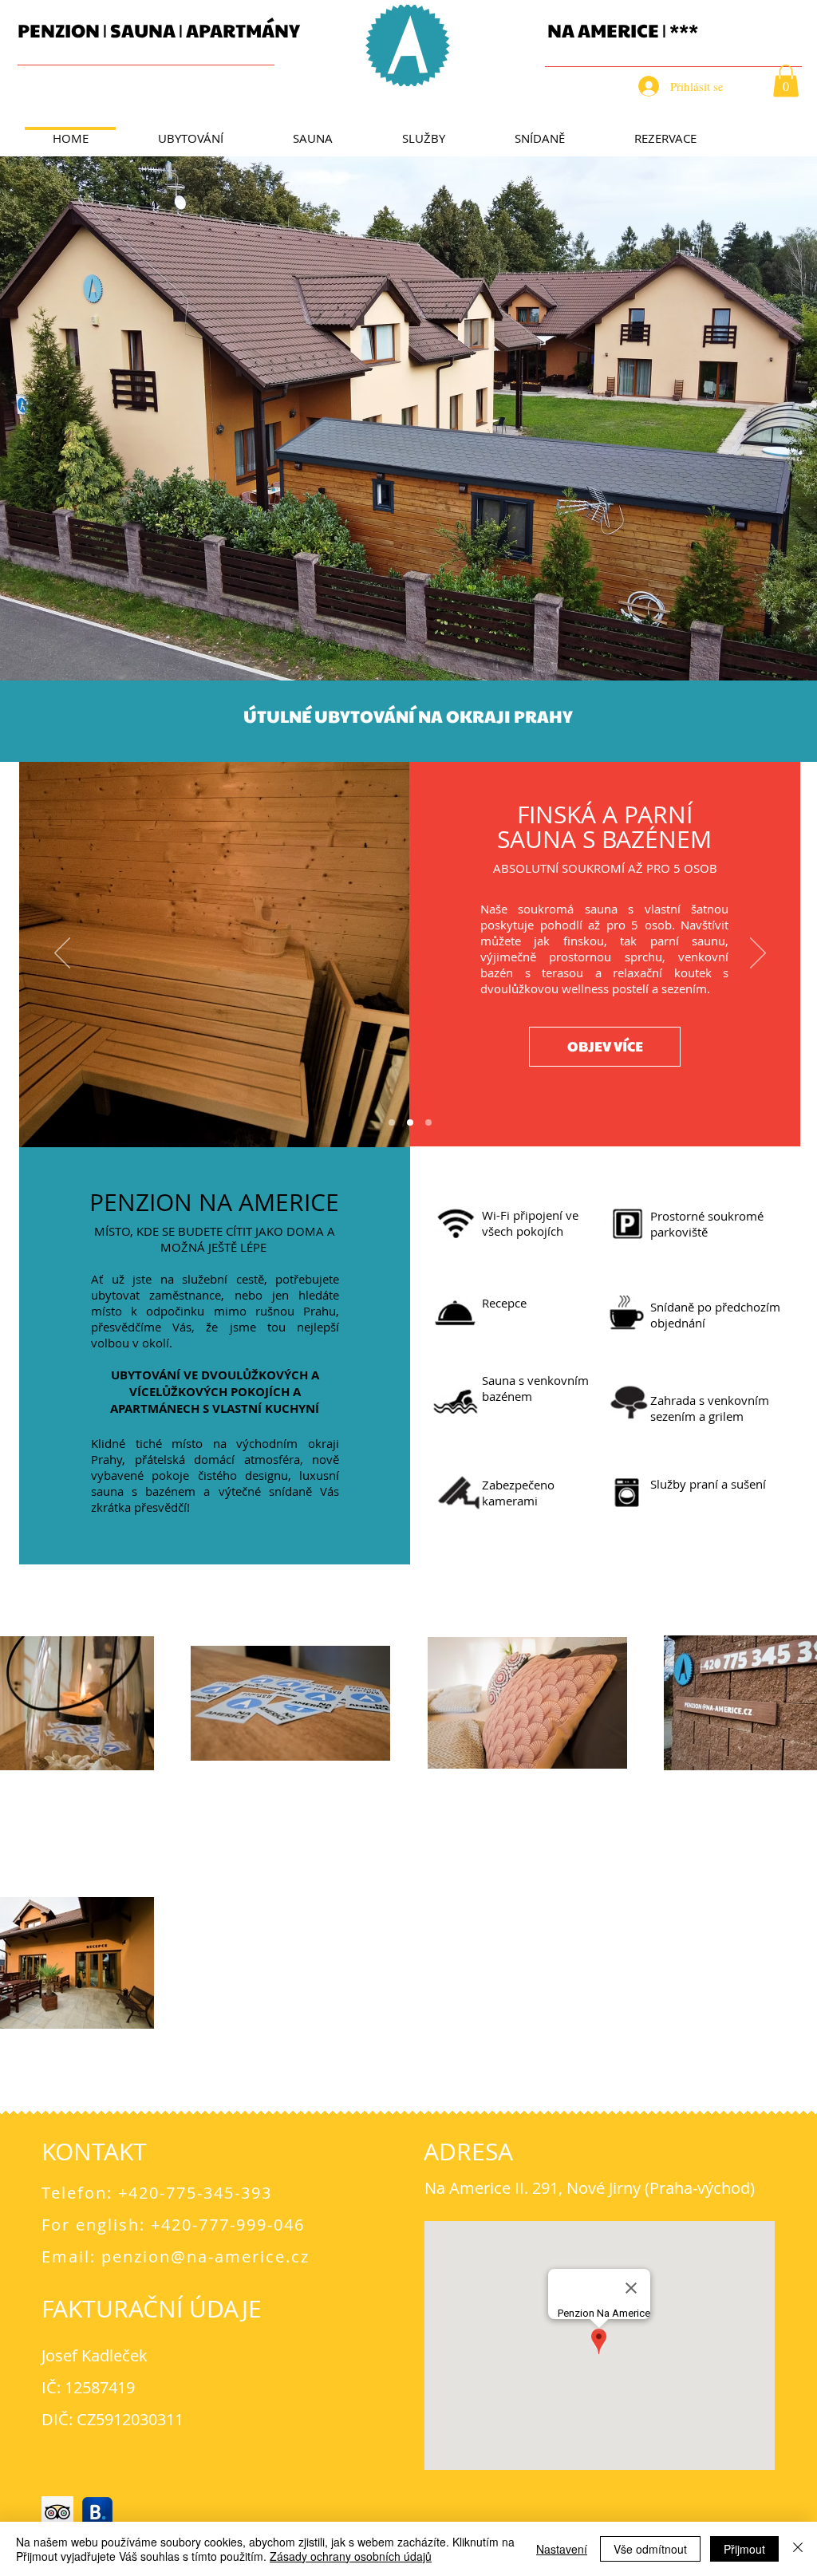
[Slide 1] (392, 1122)
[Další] (758, 954)
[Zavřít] (798, 2549)
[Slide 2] (410, 1122)
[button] (786, 81)
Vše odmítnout (650, 2549)
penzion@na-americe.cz (205, 2256)
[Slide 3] (428, 1122)
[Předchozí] (62, 954)
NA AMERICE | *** (623, 30)
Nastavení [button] (562, 2549)
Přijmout (744, 2549)
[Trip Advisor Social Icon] (57, 2512)
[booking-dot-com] (97, 2512)
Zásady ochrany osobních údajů (351, 2556)
